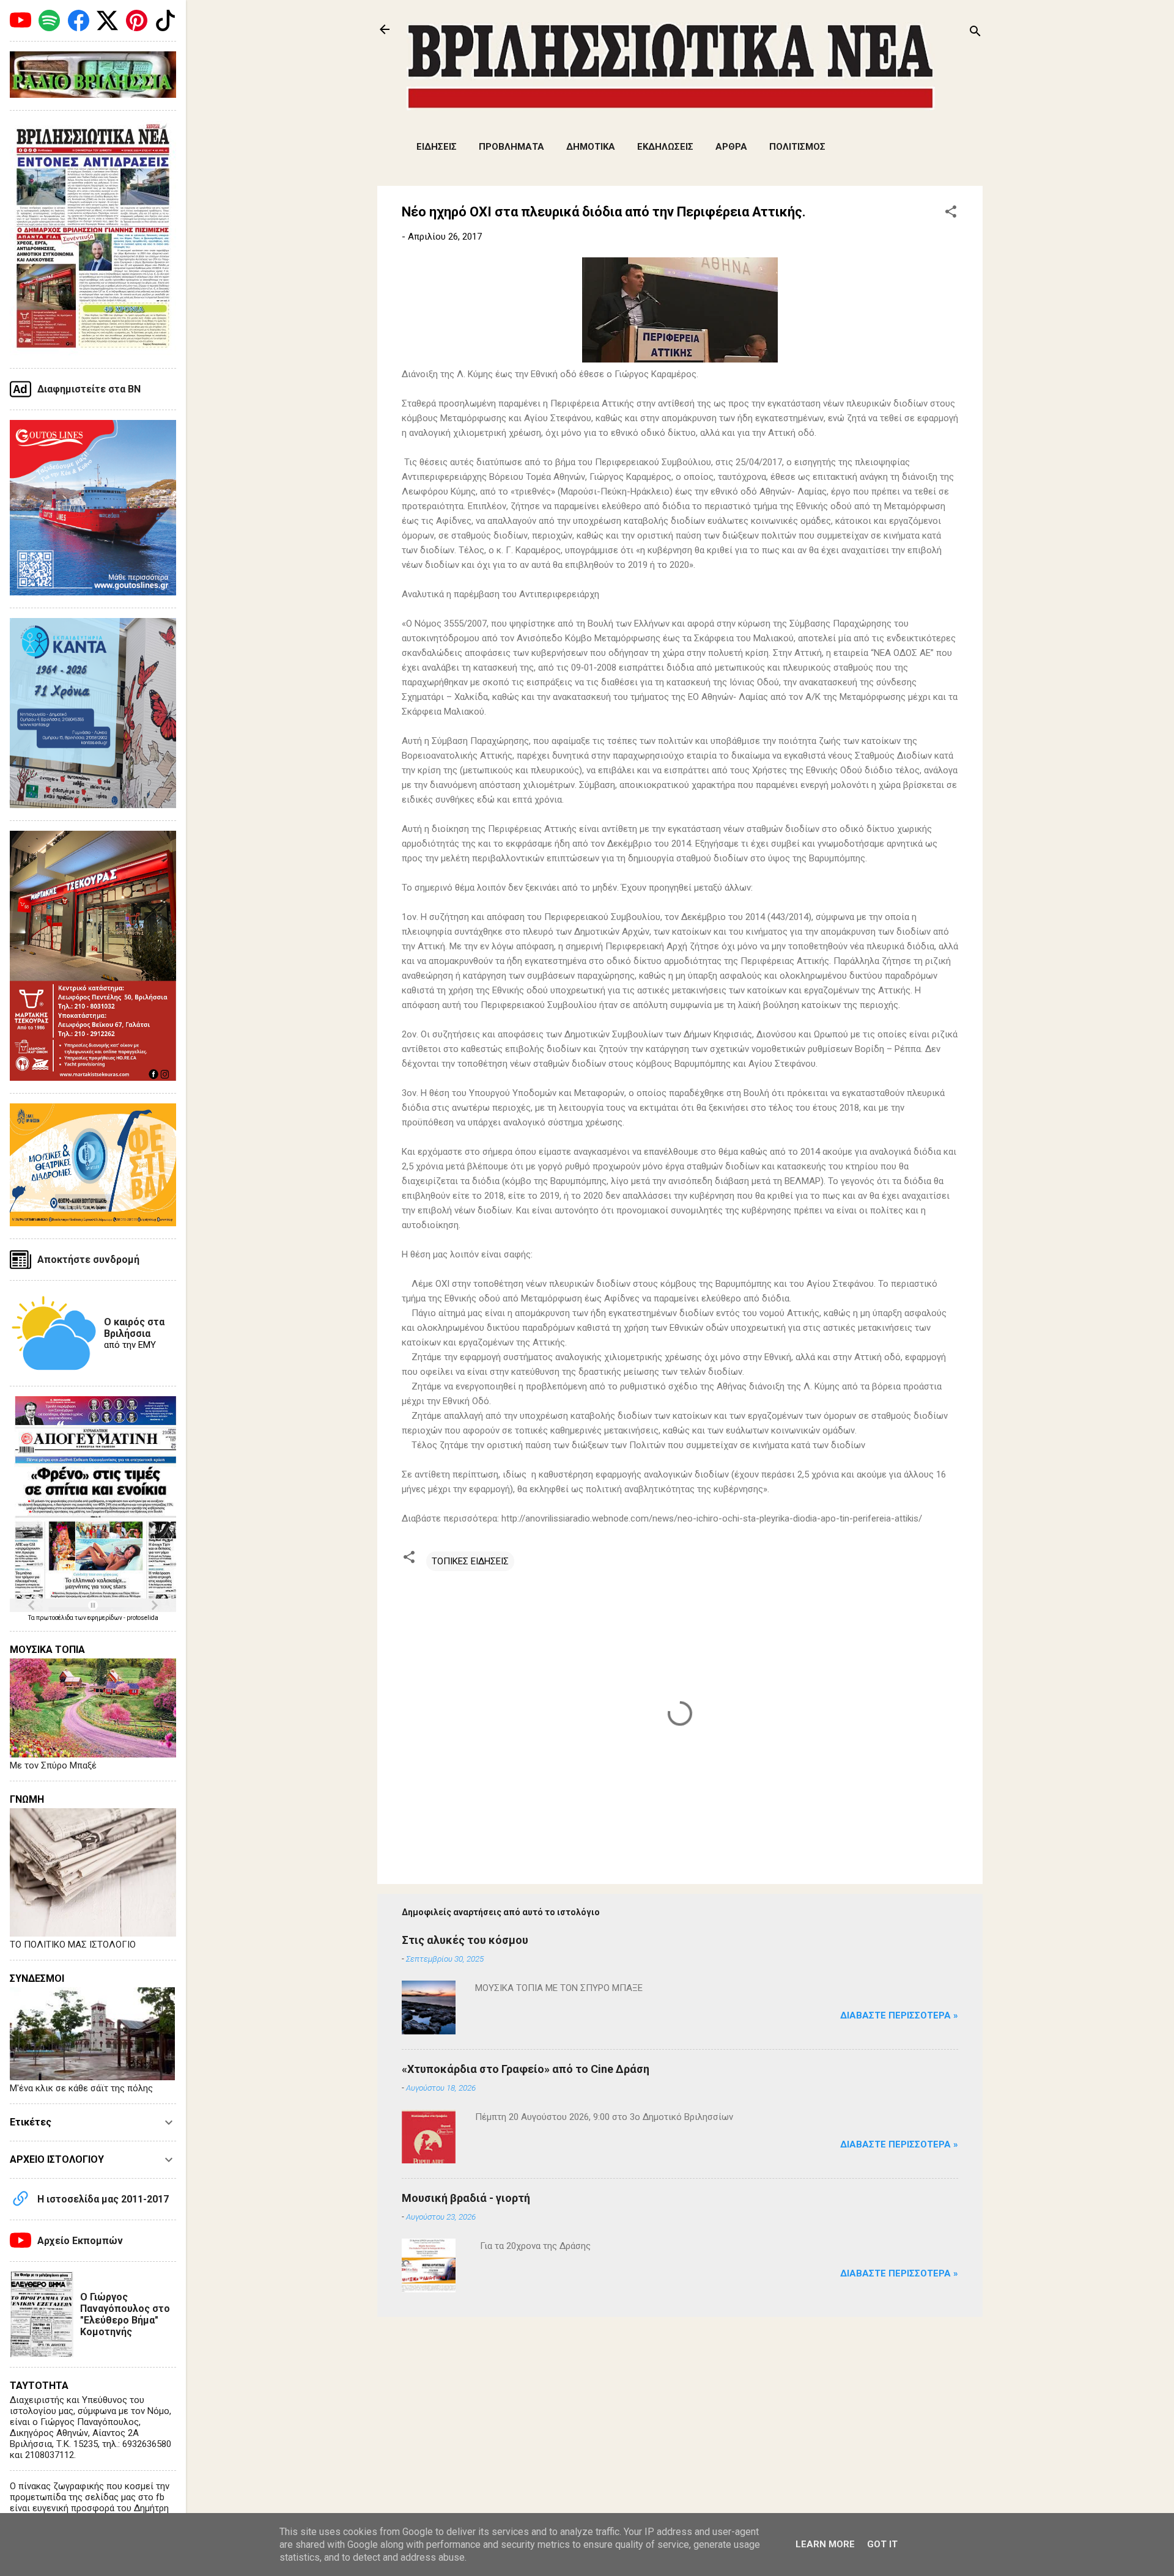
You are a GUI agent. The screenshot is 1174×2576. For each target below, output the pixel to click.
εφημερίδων (105, 1618)
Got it (882, 2544)
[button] (951, 214)
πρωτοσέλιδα (55, 1618)
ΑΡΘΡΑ (731, 147)
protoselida (142, 1618)
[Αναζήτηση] (975, 33)
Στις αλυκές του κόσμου (465, 1940)
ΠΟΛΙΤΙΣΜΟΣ (797, 147)
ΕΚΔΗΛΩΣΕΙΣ (665, 147)
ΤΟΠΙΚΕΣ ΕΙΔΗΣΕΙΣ (470, 1561)
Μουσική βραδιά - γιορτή (466, 2198)
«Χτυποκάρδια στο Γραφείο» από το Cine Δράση (526, 2069)
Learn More (825, 2544)
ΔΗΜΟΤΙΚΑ (591, 147)
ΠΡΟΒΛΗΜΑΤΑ (511, 147)
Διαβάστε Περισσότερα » (899, 2015)
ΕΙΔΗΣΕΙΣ (437, 147)
